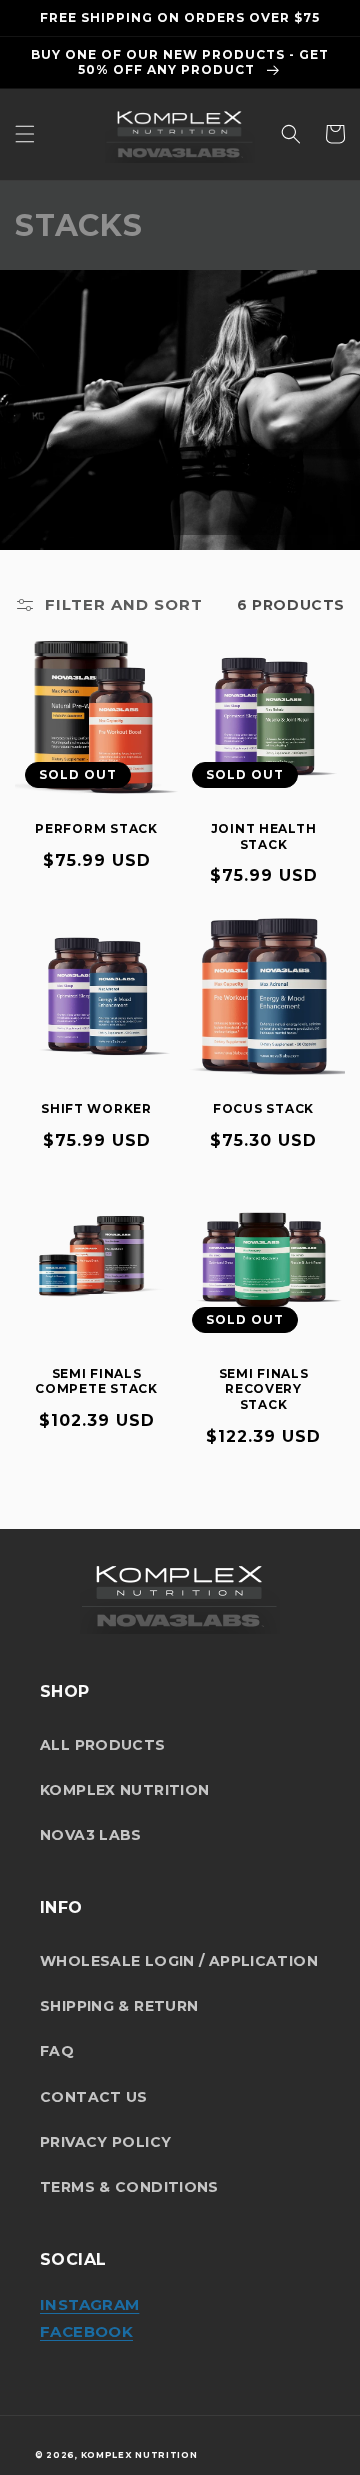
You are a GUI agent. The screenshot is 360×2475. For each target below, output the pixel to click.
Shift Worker (96, 1108)
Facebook (86, 2331)
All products (103, 1745)
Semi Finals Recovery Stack (264, 1389)
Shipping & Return (119, 2006)
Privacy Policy (105, 2142)
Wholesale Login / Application (179, 1961)
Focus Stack (263, 1108)
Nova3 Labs (91, 1835)
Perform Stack (96, 828)
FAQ (57, 2051)
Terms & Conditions (129, 2187)
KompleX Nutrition (139, 2455)
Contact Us (94, 2097)
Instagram (89, 2304)
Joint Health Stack (264, 836)
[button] (25, 134)
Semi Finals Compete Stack (96, 1381)
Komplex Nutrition (124, 1790)
